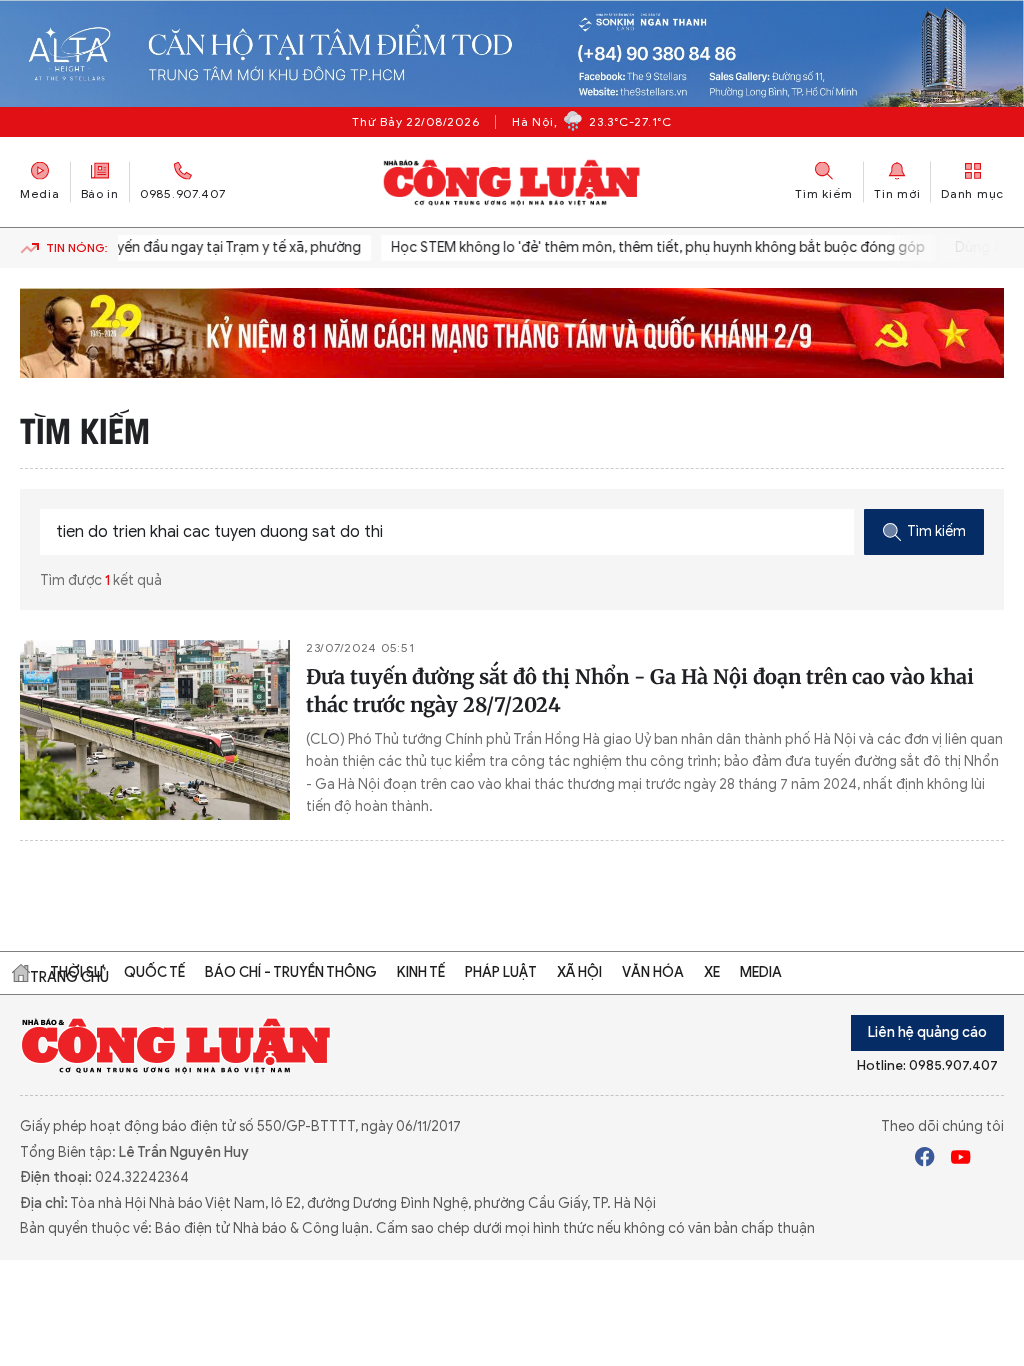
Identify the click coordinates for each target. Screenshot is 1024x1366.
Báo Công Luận (512, 182)
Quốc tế (154, 972)
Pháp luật (501, 972)
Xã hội (579, 972)
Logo (176, 1045)
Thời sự (77, 972)
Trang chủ (21, 973)
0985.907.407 (183, 193)
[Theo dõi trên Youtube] (961, 1160)
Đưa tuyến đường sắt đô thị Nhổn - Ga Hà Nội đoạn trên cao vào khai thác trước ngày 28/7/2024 (640, 690)
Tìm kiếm (936, 531)
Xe (712, 972)
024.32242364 (142, 1177)
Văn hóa (653, 972)
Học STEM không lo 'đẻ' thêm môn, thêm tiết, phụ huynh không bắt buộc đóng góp (649, 247)
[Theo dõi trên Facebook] (925, 1160)
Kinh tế (421, 972)
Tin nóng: (77, 247)
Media (40, 193)
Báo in (100, 193)
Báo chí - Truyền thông (291, 972)
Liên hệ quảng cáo (927, 1032)
